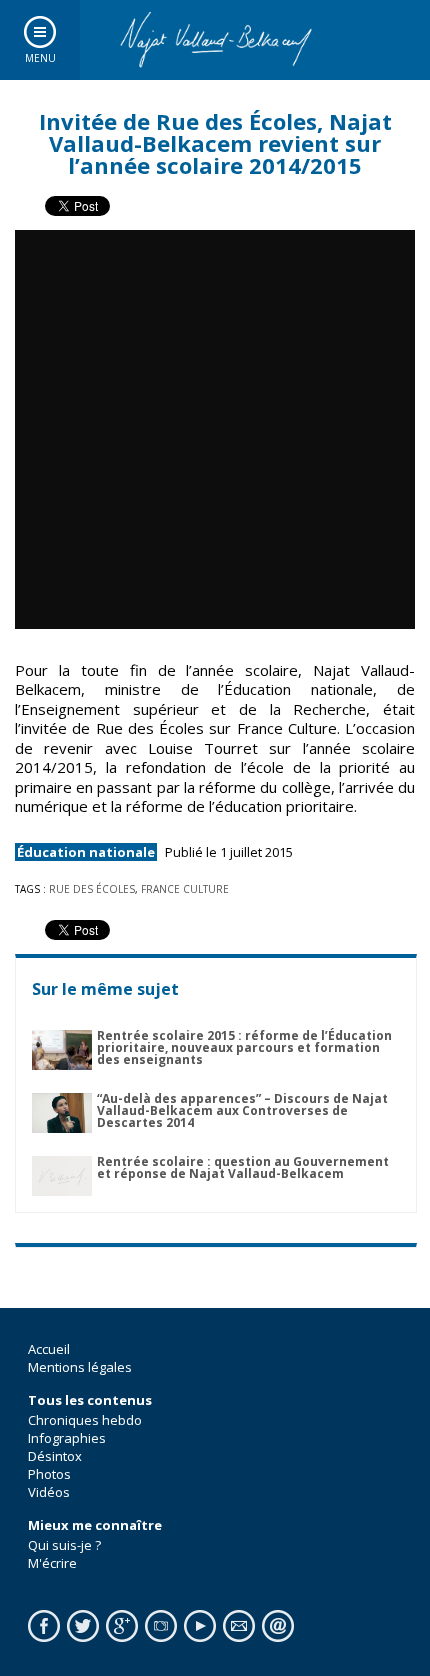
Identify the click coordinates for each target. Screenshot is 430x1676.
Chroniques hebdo (85, 1420)
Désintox (55, 1456)
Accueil (49, 1349)
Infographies (67, 1438)
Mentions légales (80, 1367)
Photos (49, 1474)
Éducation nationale (86, 852)
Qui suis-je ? (64, 1545)
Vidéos (49, 1492)
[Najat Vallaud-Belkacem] (215, 40)
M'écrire (52, 1563)
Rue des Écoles (92, 889)
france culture (185, 889)
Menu (40, 58)
